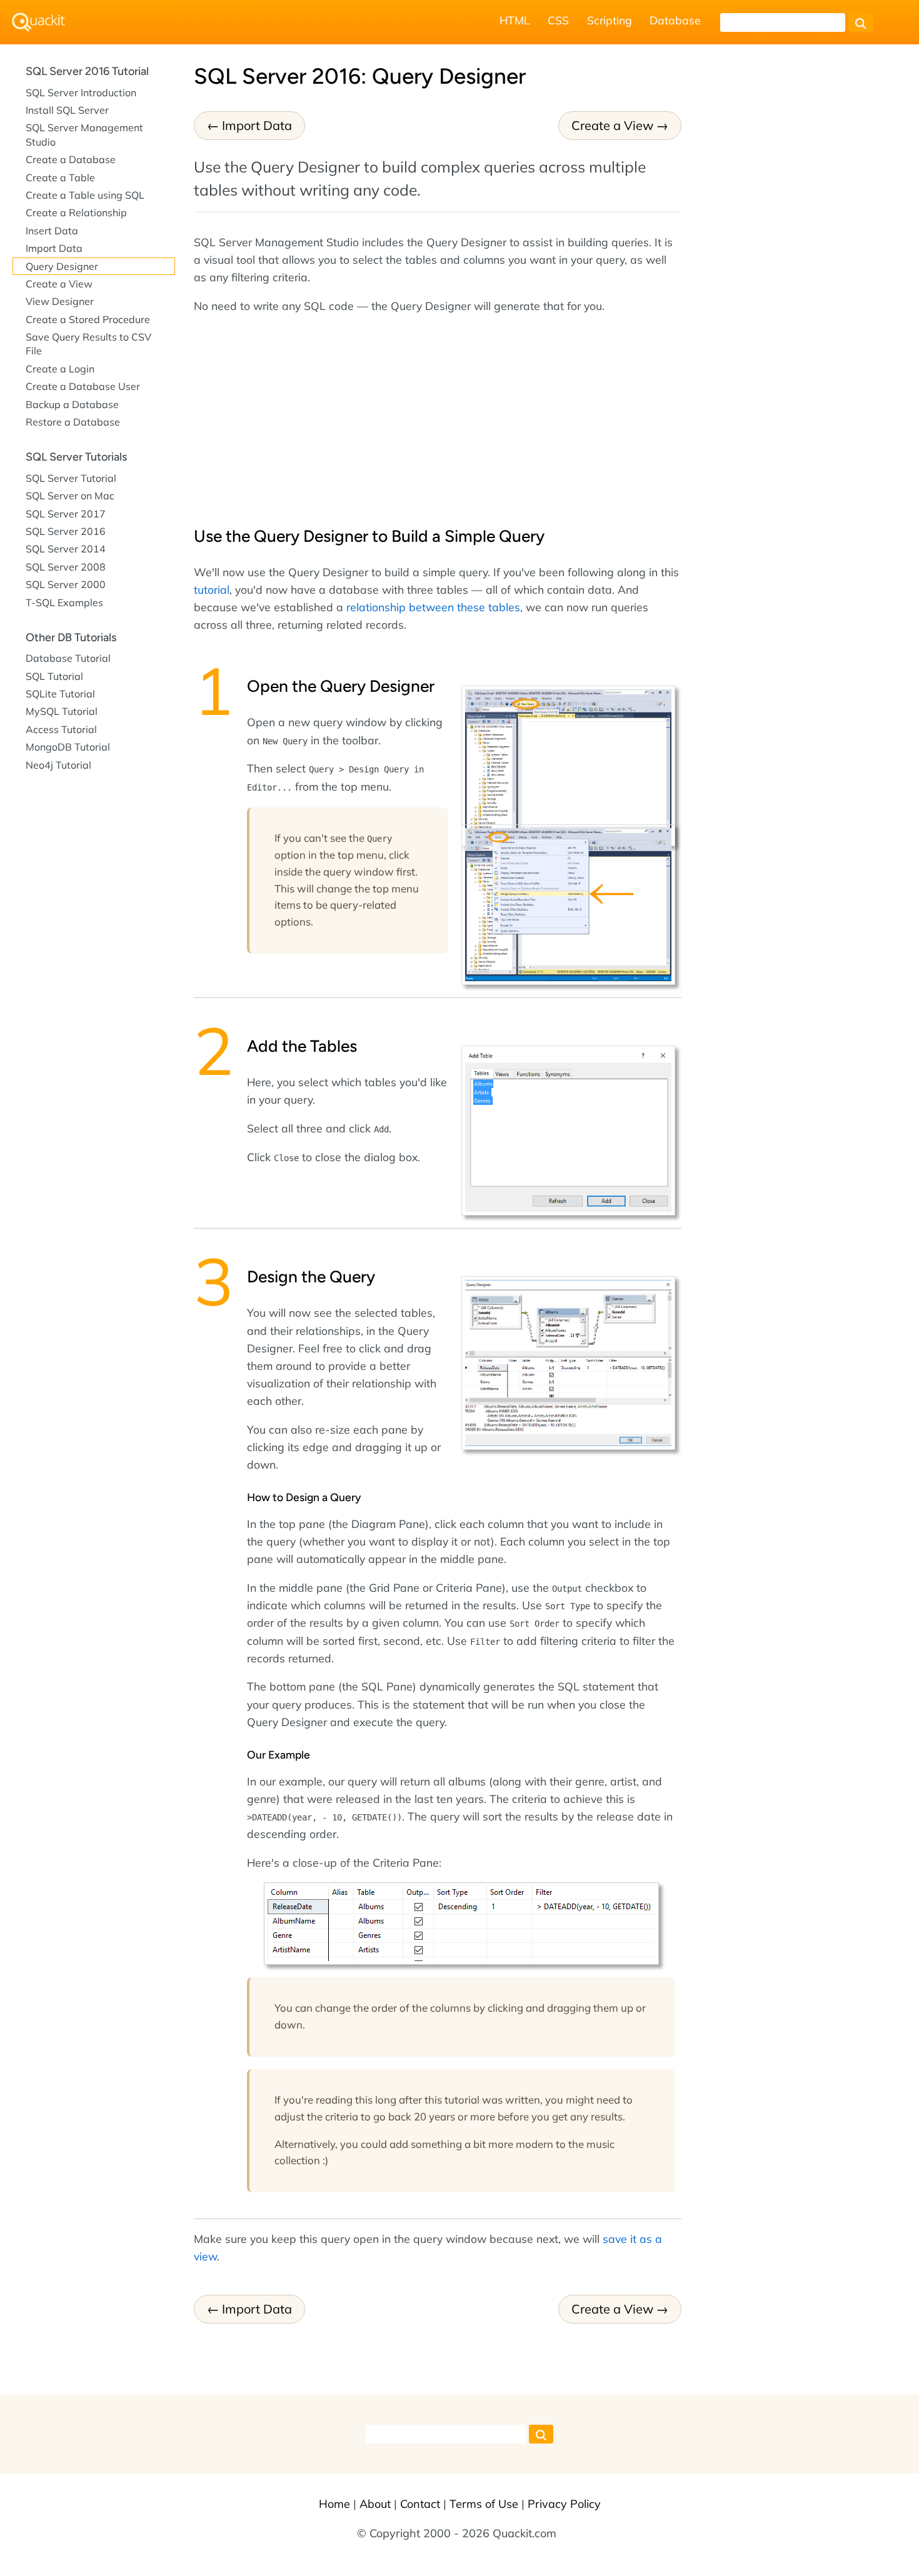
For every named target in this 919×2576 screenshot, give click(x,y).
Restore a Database (73, 422)
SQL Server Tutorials (76, 457)
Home (334, 2504)
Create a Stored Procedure (88, 319)
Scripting (610, 20)
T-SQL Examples (64, 602)
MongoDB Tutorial (68, 747)
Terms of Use (484, 2504)
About (375, 2504)
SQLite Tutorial (60, 694)
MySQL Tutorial (62, 711)
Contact (420, 2504)
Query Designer (62, 266)
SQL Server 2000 (66, 584)
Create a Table (60, 177)
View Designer (60, 301)
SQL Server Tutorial (71, 478)
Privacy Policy (564, 2504)
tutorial (212, 589)
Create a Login (60, 369)
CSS (558, 20)
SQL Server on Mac (70, 496)
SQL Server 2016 (66, 531)
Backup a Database (72, 404)
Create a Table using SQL (85, 195)
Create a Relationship (76, 212)
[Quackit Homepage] (38, 22)
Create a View (612, 125)
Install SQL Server (67, 110)
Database (675, 20)
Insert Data (52, 231)
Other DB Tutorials (71, 637)
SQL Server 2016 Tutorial (87, 71)
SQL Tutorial (54, 676)
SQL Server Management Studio (84, 134)
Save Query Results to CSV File (88, 344)
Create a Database (71, 159)
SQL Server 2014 (66, 549)
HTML (515, 20)
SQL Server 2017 (66, 514)
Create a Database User (83, 386)
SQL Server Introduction (81, 92)
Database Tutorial (68, 658)
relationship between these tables (433, 607)
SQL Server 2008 (66, 567)
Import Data (257, 125)
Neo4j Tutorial (58, 765)
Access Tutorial (61, 729)
